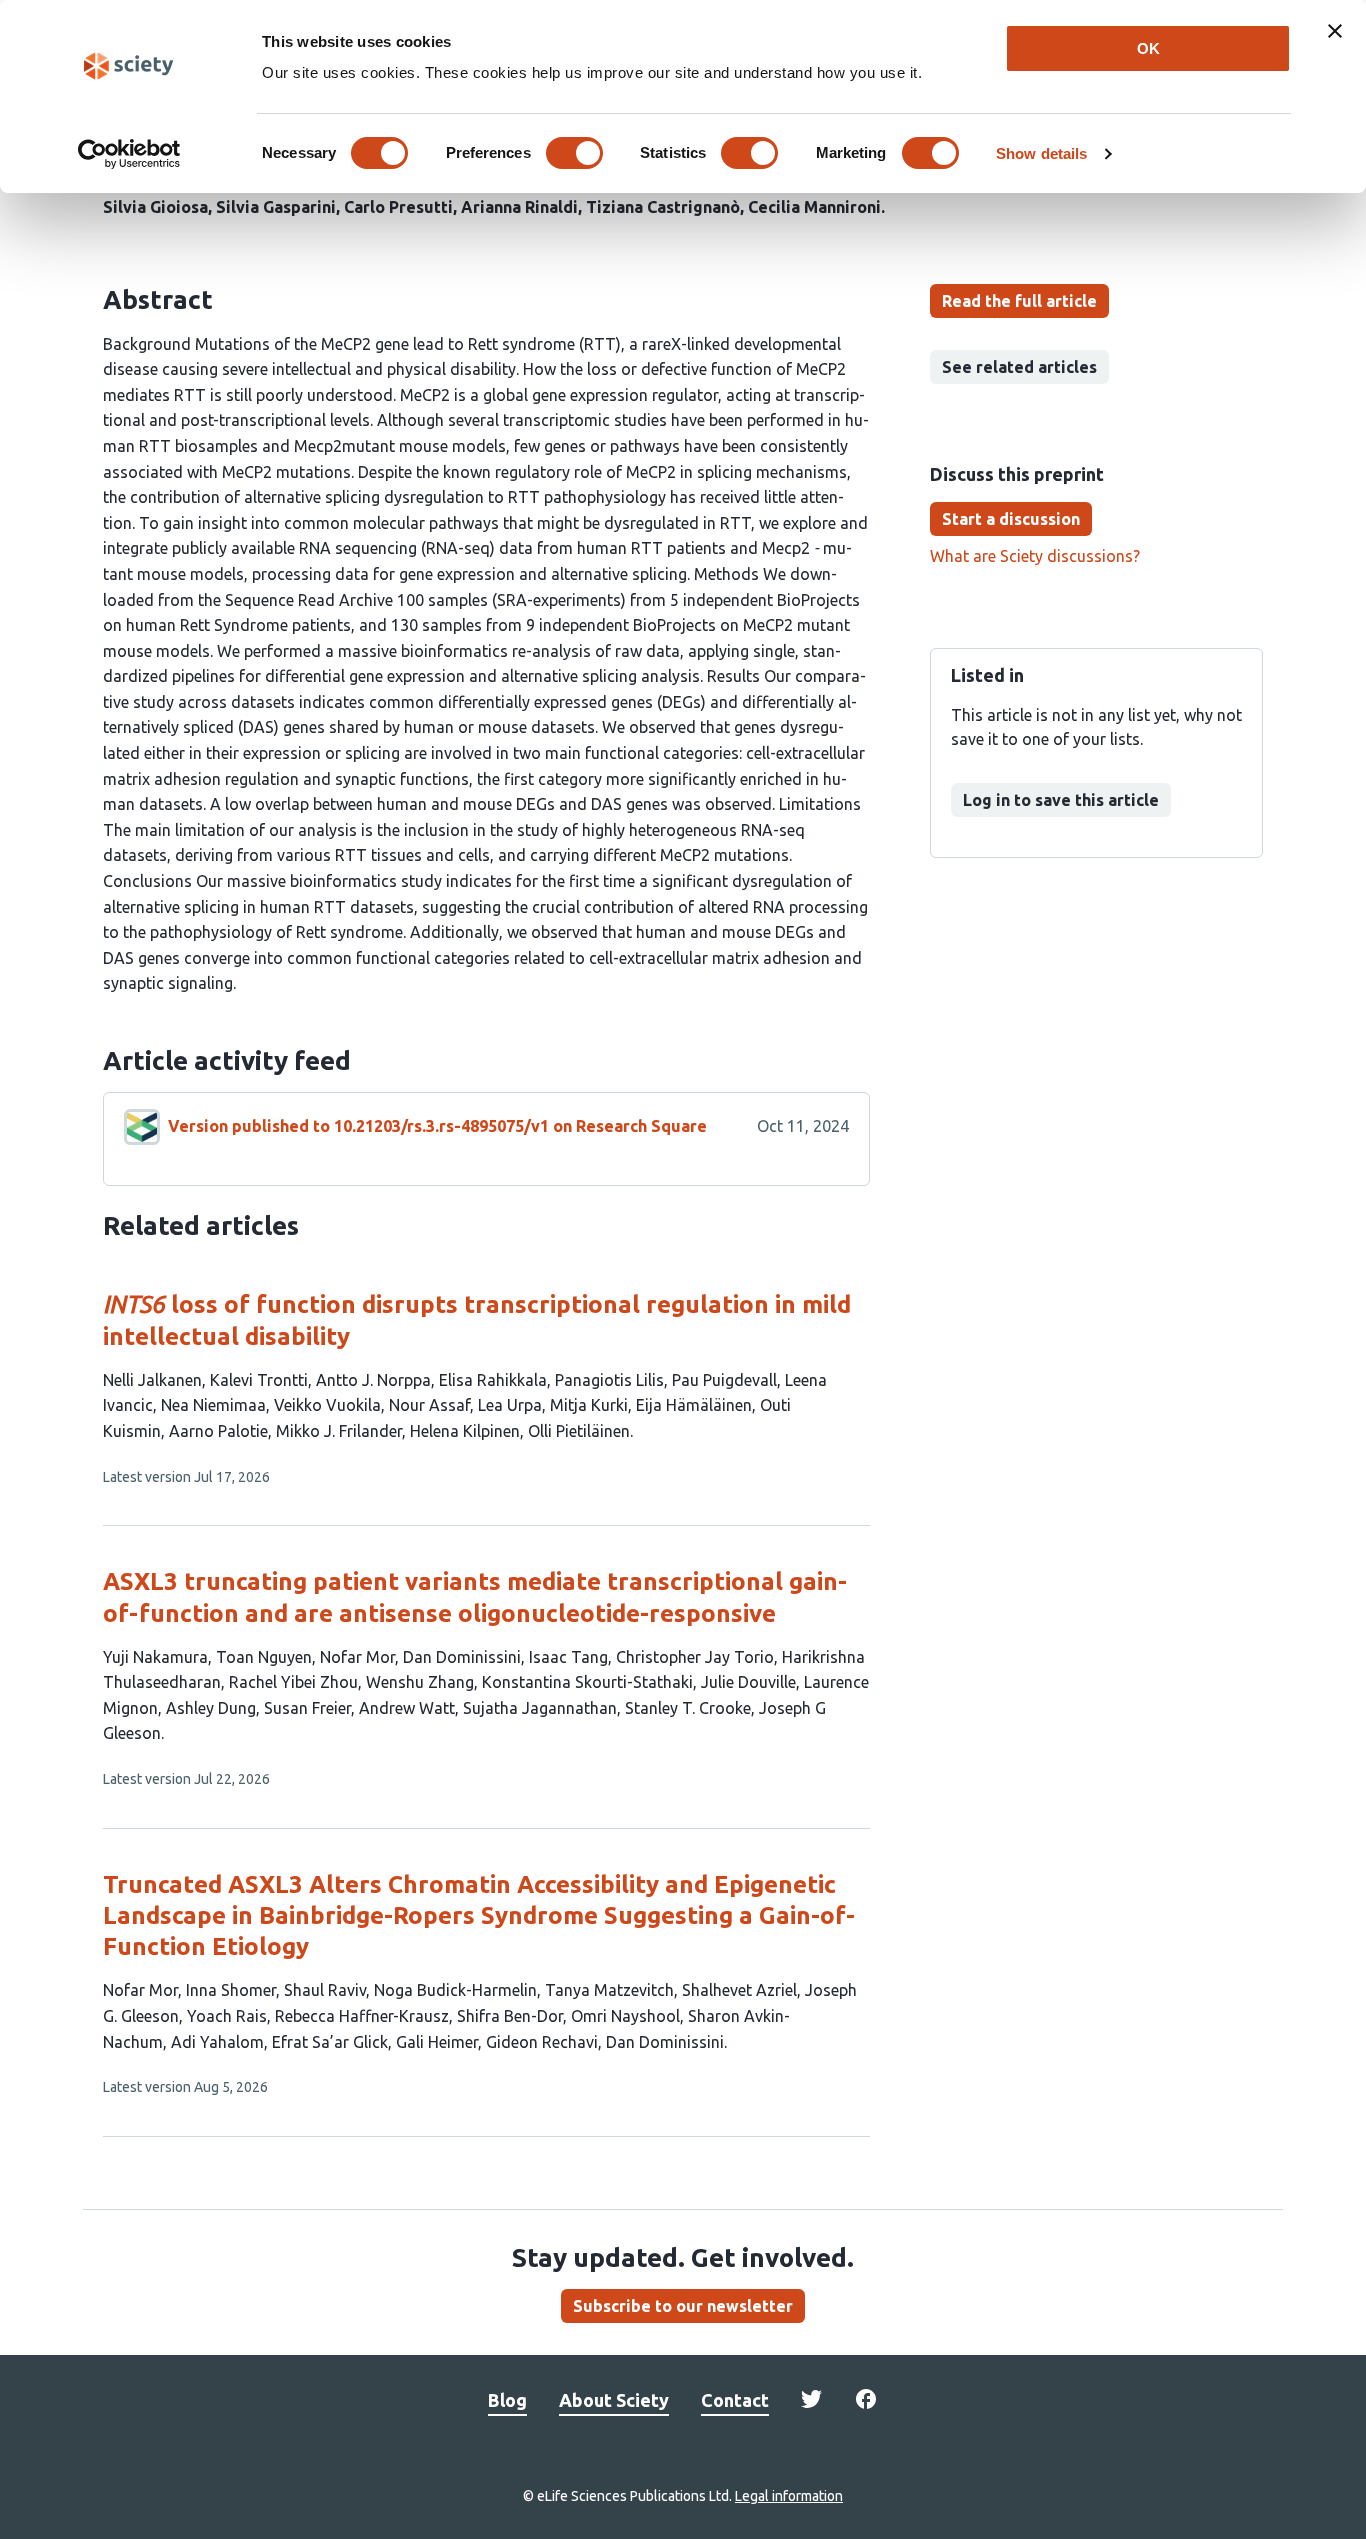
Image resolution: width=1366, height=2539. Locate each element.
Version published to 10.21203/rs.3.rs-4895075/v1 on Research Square (437, 1126)
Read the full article (1019, 301)
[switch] (574, 153)
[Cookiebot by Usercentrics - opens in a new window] (129, 154)
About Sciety (614, 2400)
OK (1148, 48)
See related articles (1019, 367)
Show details (1041, 153)
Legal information (789, 2496)
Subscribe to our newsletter (683, 2306)
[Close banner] (1335, 31)
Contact (735, 2400)
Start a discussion (1011, 519)
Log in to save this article (1061, 800)
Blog (507, 2400)
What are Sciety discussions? (1035, 556)
